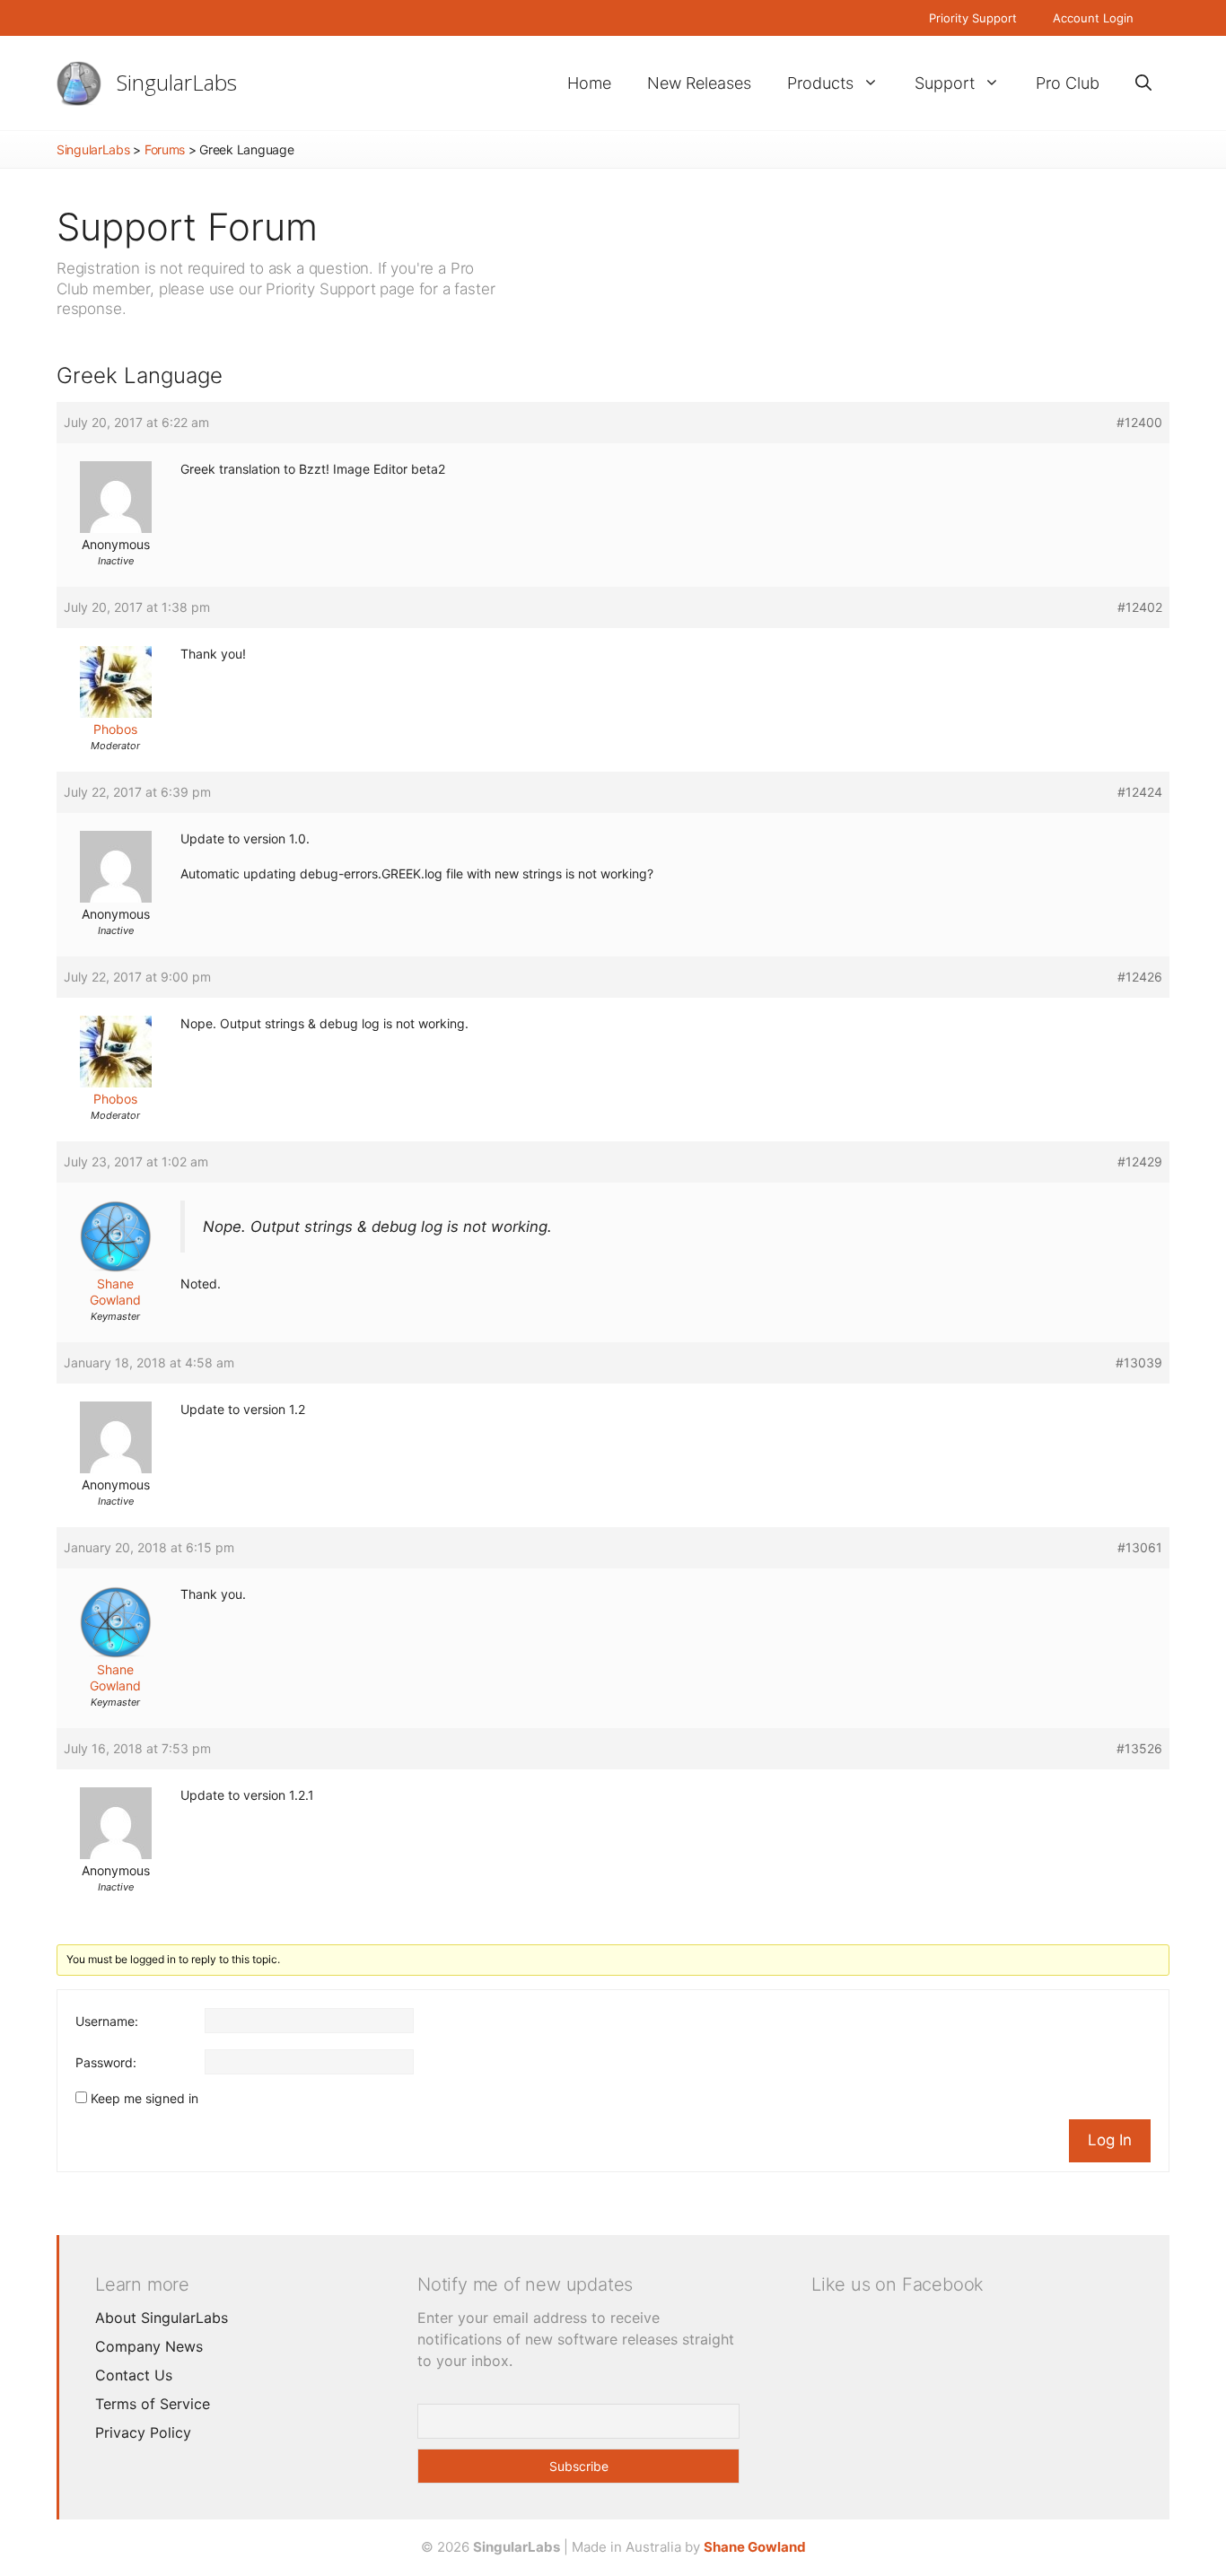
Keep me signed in (144, 2098)
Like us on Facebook (898, 2284)
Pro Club (1068, 83)
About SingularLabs (162, 2318)
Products (820, 83)
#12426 (1140, 977)
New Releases (699, 83)
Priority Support (973, 18)
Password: (106, 2062)
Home (589, 83)
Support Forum (187, 227)
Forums (165, 149)
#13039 (1139, 1362)
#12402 (1140, 607)
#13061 (1140, 1547)
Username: (107, 2021)
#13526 (1139, 1748)
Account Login (1093, 18)
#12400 (1139, 422)
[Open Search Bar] (1143, 83)
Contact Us (134, 2375)
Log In (1110, 2140)
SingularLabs (177, 82)
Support (945, 83)
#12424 (1140, 792)
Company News (149, 2346)
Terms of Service (153, 2404)
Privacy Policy (143, 2432)
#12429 (1140, 1161)
